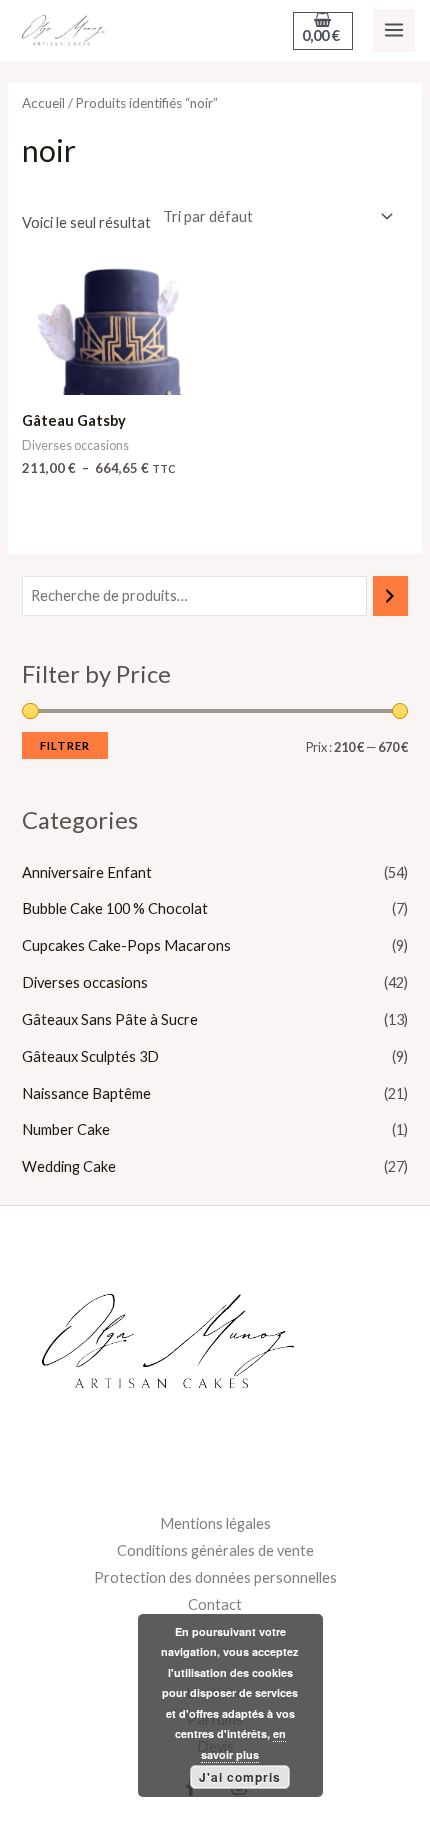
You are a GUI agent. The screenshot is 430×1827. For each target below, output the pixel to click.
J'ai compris (240, 1777)
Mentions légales (215, 1523)
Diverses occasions (85, 982)
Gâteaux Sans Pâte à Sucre (110, 1019)
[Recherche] (390, 596)
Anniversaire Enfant (87, 872)
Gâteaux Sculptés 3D (90, 1056)
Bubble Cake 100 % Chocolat (115, 908)
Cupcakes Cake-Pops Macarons (126, 945)
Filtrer (65, 745)
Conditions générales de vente (215, 1550)
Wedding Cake (69, 1166)
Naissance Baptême (86, 1093)
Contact (215, 1604)
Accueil (43, 103)
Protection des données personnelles (215, 1577)
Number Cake (66, 1129)
